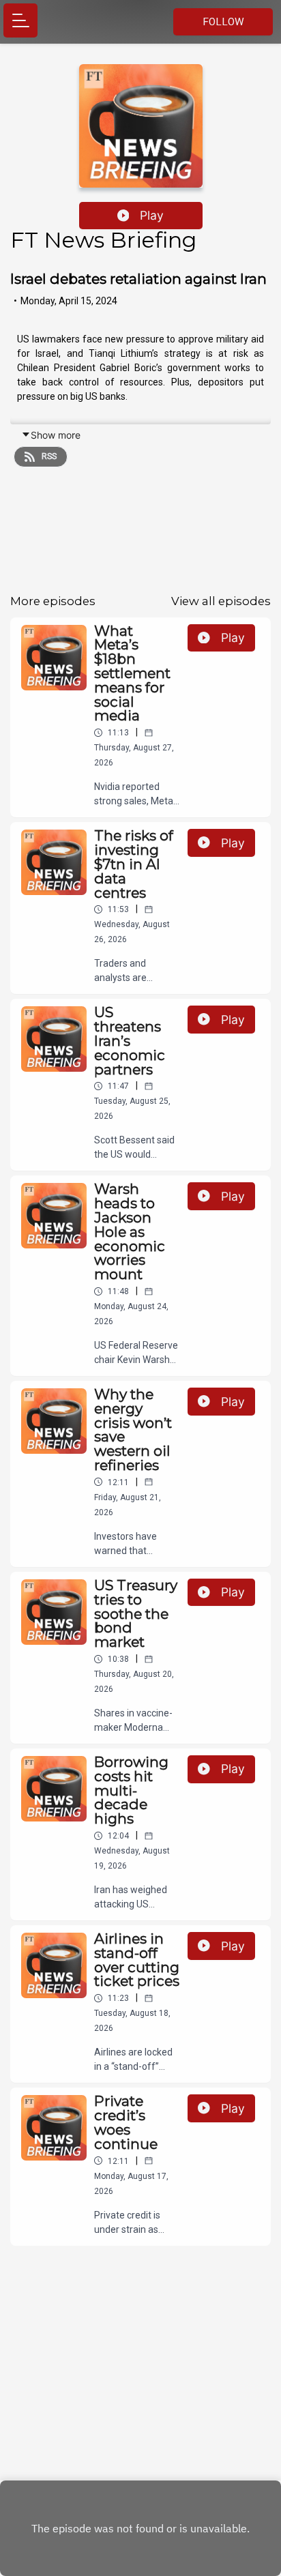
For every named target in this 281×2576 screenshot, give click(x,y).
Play (152, 215)
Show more (56, 435)
